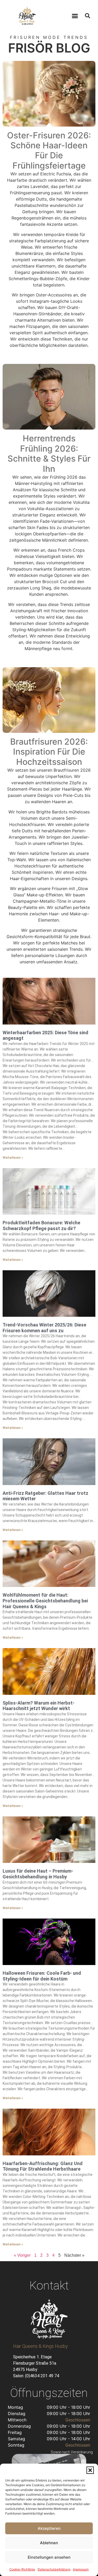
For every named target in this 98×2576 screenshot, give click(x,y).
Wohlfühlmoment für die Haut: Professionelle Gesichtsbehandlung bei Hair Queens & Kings (45, 1601)
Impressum (81, 2569)
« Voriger (22, 2255)
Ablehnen (49, 2543)
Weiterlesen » (13, 1158)
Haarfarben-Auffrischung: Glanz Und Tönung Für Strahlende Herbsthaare (43, 2166)
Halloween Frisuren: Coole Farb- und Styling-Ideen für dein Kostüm (42, 1976)
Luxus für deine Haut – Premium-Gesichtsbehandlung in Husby (38, 1874)
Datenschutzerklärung (54, 2569)
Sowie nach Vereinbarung (72, 2452)
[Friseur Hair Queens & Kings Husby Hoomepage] (27, 16)
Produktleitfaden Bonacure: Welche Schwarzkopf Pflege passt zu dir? (41, 1226)
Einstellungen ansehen (49, 2557)
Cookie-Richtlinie (22, 2569)
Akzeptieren (49, 2528)
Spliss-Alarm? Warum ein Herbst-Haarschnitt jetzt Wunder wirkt (39, 1706)
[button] (90, 2470)
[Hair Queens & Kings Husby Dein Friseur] (49, 2319)
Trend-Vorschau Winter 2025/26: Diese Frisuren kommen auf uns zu (44, 1328)
